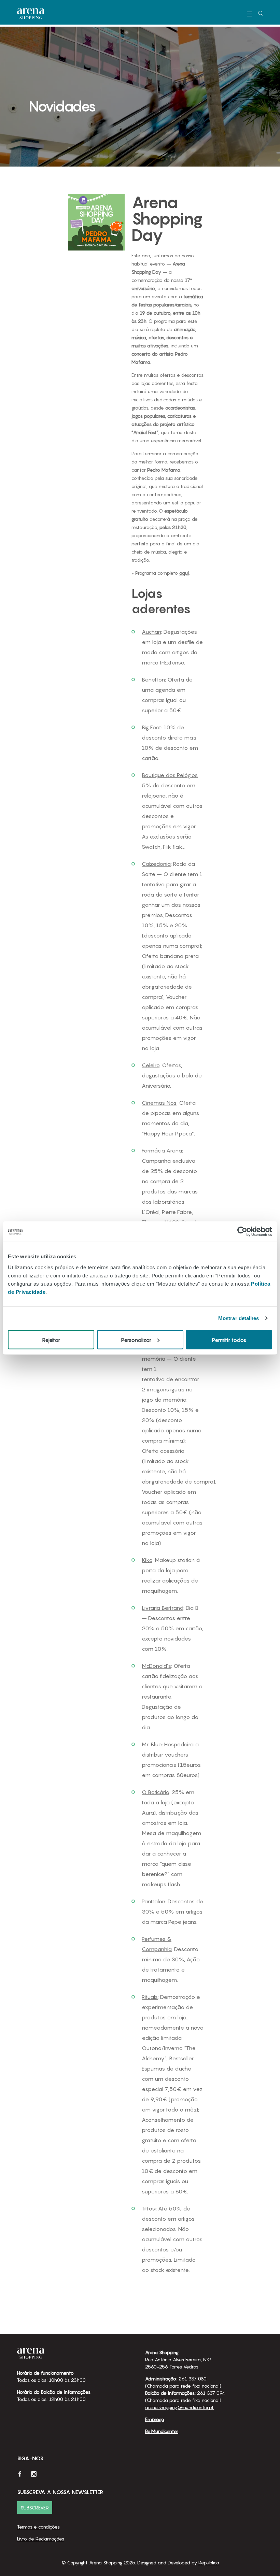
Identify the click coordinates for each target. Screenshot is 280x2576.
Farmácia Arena (162, 1150)
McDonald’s (156, 1666)
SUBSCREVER (35, 2508)
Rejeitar (51, 1340)
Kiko (147, 1560)
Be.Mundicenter (162, 2431)
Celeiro (151, 1065)
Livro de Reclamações (41, 2539)
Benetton (153, 679)
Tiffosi (149, 2208)
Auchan (151, 632)
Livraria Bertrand (163, 1608)
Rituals (150, 1997)
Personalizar (136, 1340)
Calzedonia (156, 864)
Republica (209, 2563)
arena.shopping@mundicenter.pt (179, 2407)
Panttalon (153, 1901)
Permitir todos (229, 1340)
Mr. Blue (152, 1744)
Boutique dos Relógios (170, 775)
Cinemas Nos (159, 1103)
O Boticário (155, 1792)
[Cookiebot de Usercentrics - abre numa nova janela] (242, 1232)
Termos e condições (38, 2527)
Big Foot (151, 727)
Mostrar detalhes (239, 1318)
